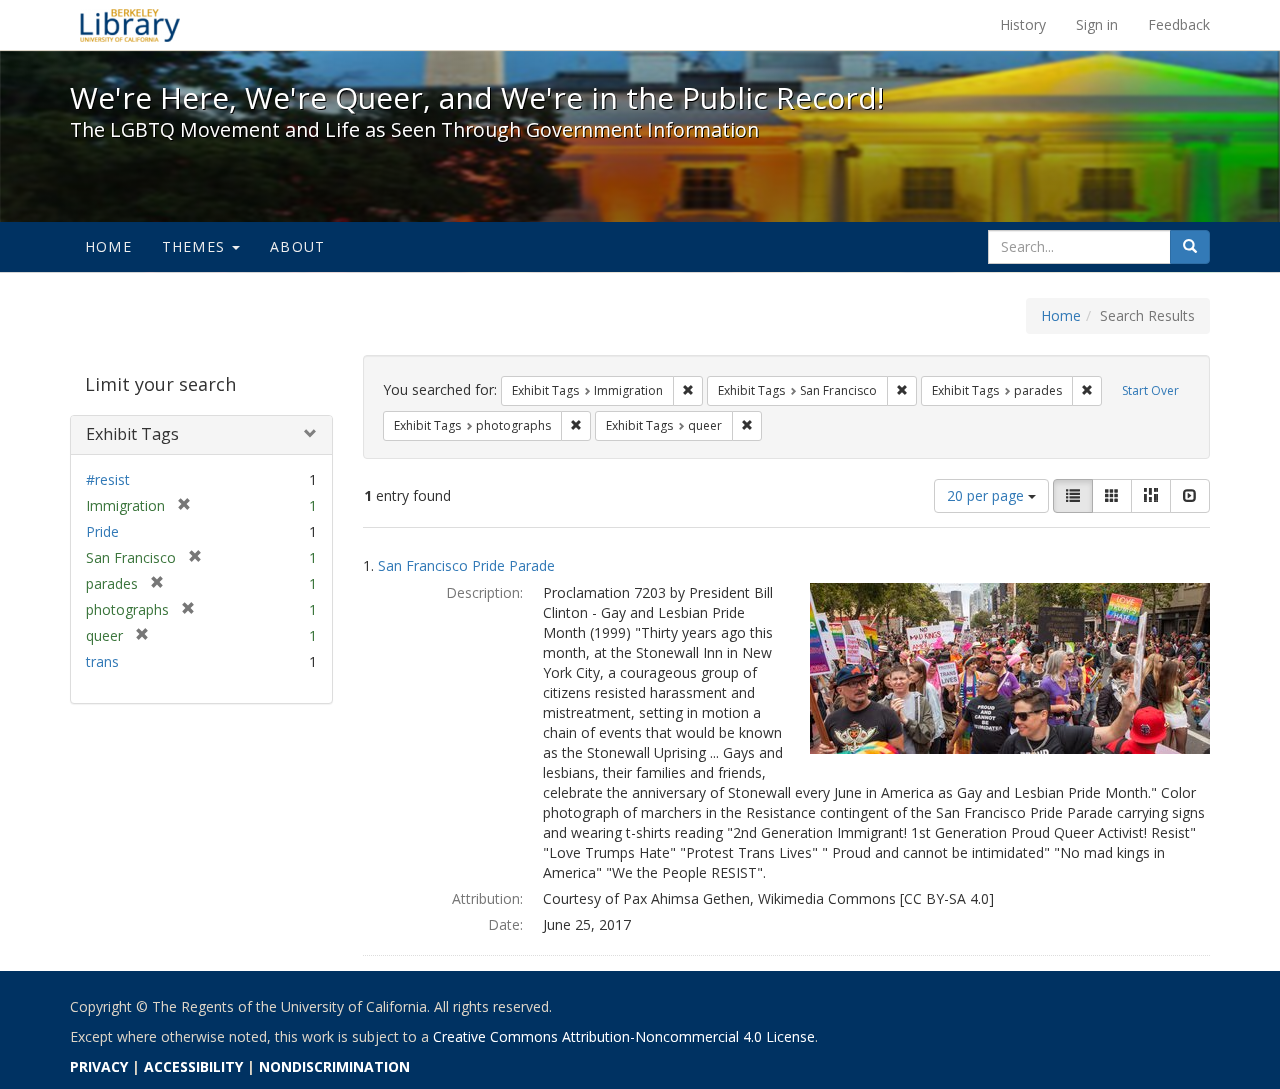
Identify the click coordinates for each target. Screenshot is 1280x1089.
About (297, 246)
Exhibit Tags (132, 434)
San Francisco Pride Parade (466, 565)
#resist (108, 479)
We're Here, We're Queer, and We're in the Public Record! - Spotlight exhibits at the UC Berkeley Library (130, 25)
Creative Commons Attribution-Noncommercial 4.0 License (624, 1036)
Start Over (1150, 390)
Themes (196, 246)
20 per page (987, 495)
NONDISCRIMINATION (334, 1066)
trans (102, 661)
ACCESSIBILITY (193, 1066)
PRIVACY (99, 1066)
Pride (102, 531)
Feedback (1179, 24)
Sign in (1097, 24)
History (1023, 24)
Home (108, 246)
